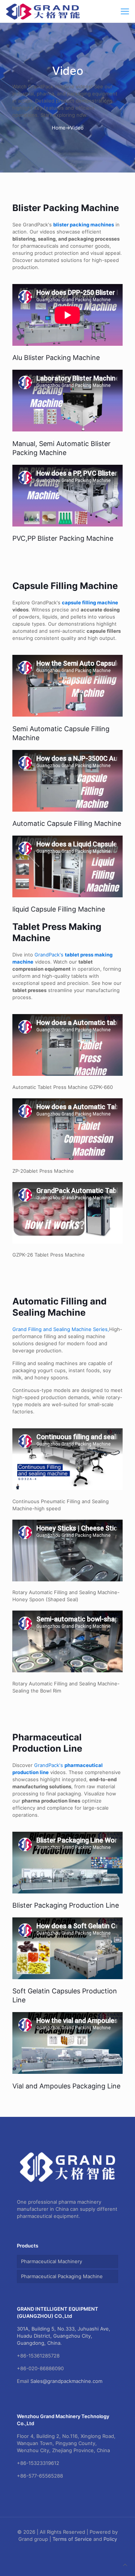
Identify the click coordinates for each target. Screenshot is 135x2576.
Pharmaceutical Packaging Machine (62, 2276)
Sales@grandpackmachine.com (66, 2381)
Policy (110, 2539)
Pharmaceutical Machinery (52, 2261)
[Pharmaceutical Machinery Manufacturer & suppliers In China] (43, 11)
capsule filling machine (90, 602)
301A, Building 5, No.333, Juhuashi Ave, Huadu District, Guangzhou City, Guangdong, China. (64, 2336)
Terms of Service (72, 2539)
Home (59, 128)
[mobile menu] (125, 11)
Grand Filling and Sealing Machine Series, (61, 1329)
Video (77, 128)
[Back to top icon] (125, 2565)
